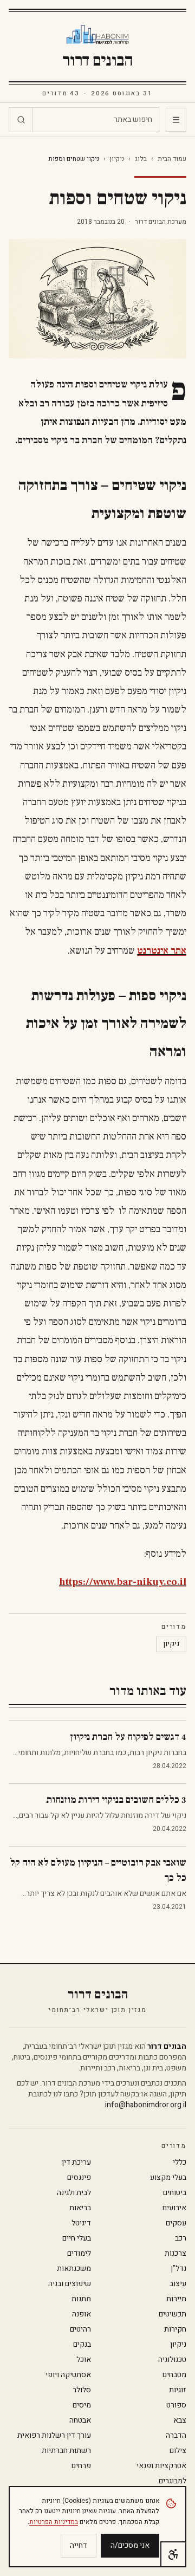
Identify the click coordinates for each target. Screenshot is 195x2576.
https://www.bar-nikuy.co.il (123, 1582)
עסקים (176, 2223)
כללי (180, 2163)
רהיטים (80, 2329)
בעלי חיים (77, 2238)
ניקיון (117, 159)
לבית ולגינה (74, 2193)
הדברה (176, 2436)
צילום (178, 2451)
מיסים (82, 2405)
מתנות (81, 2299)
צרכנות (175, 2254)
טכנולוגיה (172, 2360)
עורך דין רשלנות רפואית (54, 2436)
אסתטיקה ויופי (68, 2375)
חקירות (175, 2329)
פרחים (81, 2466)
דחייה (79, 2545)
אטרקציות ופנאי (161, 2466)
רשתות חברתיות (66, 2451)
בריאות (80, 2208)
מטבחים (174, 2375)
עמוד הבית (172, 159)
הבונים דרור (98, 61)
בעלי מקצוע (168, 2178)
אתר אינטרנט (162, 951)
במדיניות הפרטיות (54, 2522)
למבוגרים (173, 2481)
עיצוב (178, 2284)
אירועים (174, 2208)
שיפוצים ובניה (70, 2284)
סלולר (82, 2390)
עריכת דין (76, 2163)
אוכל (84, 2360)
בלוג (141, 159)
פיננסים (79, 2178)
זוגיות (178, 2390)
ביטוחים (175, 2193)
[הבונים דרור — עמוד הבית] (98, 35)
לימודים (79, 2254)
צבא (180, 2420)
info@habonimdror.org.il (146, 2105)
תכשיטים (173, 2314)
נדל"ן (178, 2269)
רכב (181, 2238)
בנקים (82, 2345)
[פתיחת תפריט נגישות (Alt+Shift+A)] (173, 2554)
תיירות (176, 2299)
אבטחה (80, 2420)
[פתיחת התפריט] (176, 120)
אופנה (82, 2314)
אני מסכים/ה (130, 2545)
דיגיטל (81, 2223)
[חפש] (21, 120)
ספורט (176, 2405)
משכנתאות (74, 2269)
